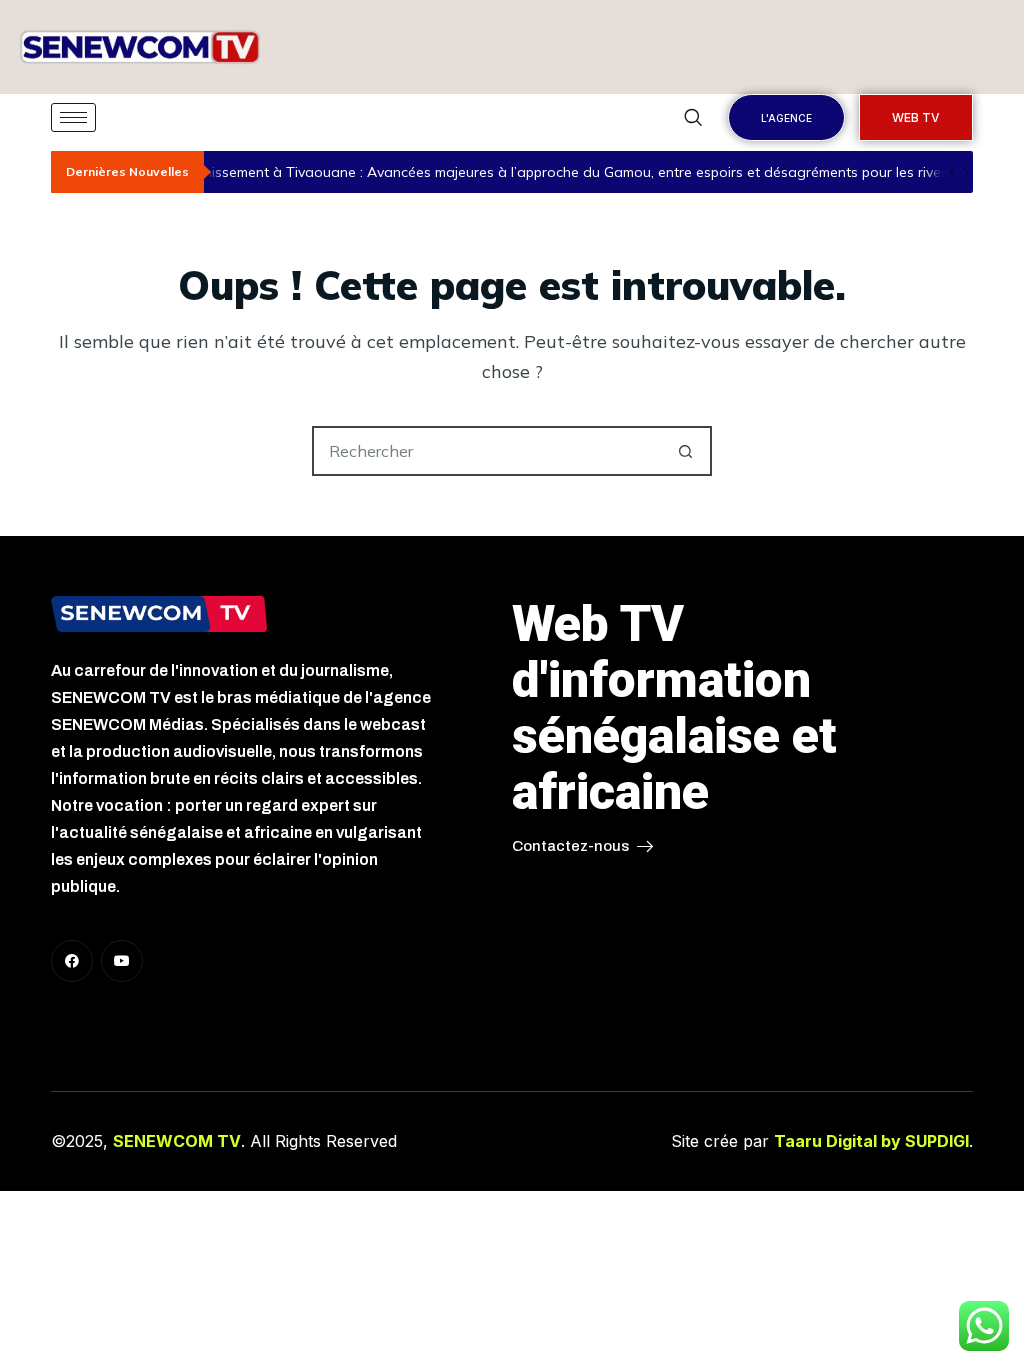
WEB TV (916, 117)
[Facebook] (72, 961)
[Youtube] (122, 961)
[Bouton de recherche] (685, 451)
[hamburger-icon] (73, 117)
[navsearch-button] (692, 117)
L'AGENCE (786, 118)
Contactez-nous (570, 846)
